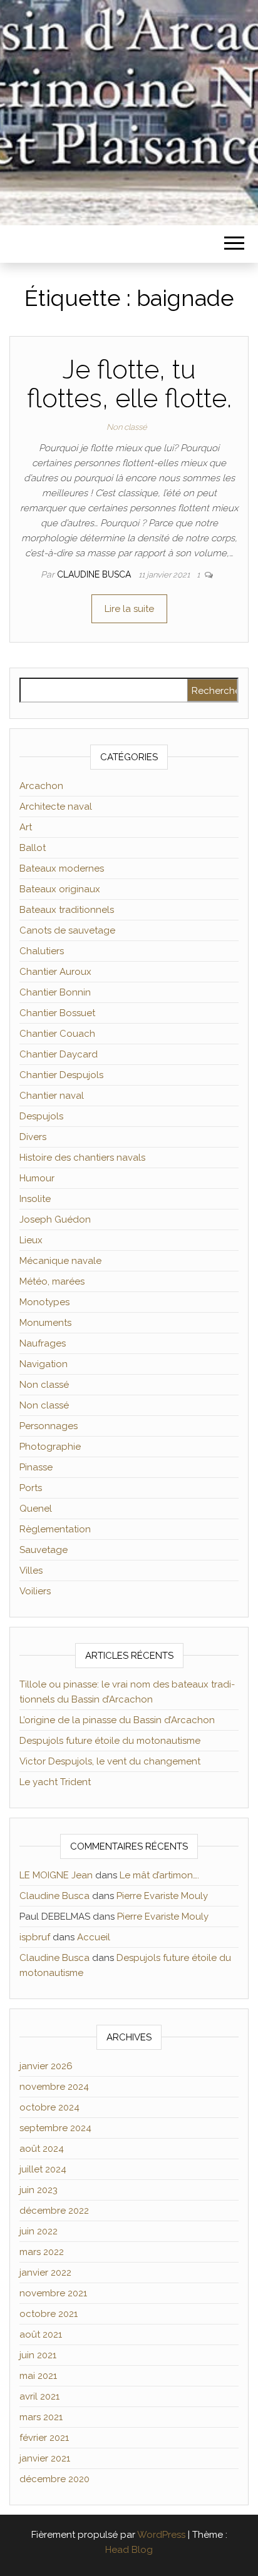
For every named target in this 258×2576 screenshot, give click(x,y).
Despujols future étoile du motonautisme (110, 1741)
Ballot (33, 848)
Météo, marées (52, 1281)
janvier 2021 (45, 2458)
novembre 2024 (54, 2087)
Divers (33, 1137)
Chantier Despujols (61, 1075)
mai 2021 (38, 2376)
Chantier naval (52, 1096)
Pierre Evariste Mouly (162, 1896)
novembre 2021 (53, 2293)
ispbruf (35, 1937)
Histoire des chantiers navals (82, 1158)
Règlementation (55, 1529)
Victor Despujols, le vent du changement (110, 1761)
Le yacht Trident (55, 1782)
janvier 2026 (46, 2066)
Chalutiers (42, 951)
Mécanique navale (60, 1261)
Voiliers (35, 1591)
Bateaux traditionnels (67, 910)
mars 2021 (41, 2417)
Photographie (50, 1447)
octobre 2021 (49, 2314)
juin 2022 (39, 2231)
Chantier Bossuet (57, 1013)
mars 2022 (42, 2252)
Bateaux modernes (62, 868)
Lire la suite (129, 609)
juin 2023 (39, 2190)
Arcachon (41, 786)
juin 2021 (38, 2355)
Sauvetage (44, 1550)
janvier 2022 (45, 2273)
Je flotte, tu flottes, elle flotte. (129, 384)
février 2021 (44, 2438)
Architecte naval (56, 807)
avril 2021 (39, 2396)
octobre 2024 (49, 2107)
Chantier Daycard (59, 1054)
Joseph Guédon (55, 1219)
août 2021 (41, 2334)
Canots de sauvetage (67, 930)
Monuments (45, 1323)
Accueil (94, 1937)
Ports (31, 1488)
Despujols (41, 1116)
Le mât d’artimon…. (159, 1875)
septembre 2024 (55, 2128)
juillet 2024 (43, 2169)
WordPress (161, 2535)
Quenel (36, 1509)
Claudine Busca (95, 574)
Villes (31, 1571)
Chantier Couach (57, 1034)
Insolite (35, 1199)
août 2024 (42, 2149)
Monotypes (44, 1302)
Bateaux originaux (60, 889)
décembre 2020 (54, 2479)
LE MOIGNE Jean (56, 1875)
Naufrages (43, 1343)
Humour (37, 1178)
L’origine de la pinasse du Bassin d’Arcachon (117, 1720)
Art (26, 827)
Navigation (44, 1364)
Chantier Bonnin (55, 992)
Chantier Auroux (55, 972)
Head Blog (129, 2550)
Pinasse (36, 1467)
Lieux (31, 1240)
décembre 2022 (54, 2211)
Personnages (49, 1426)
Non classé (127, 427)
